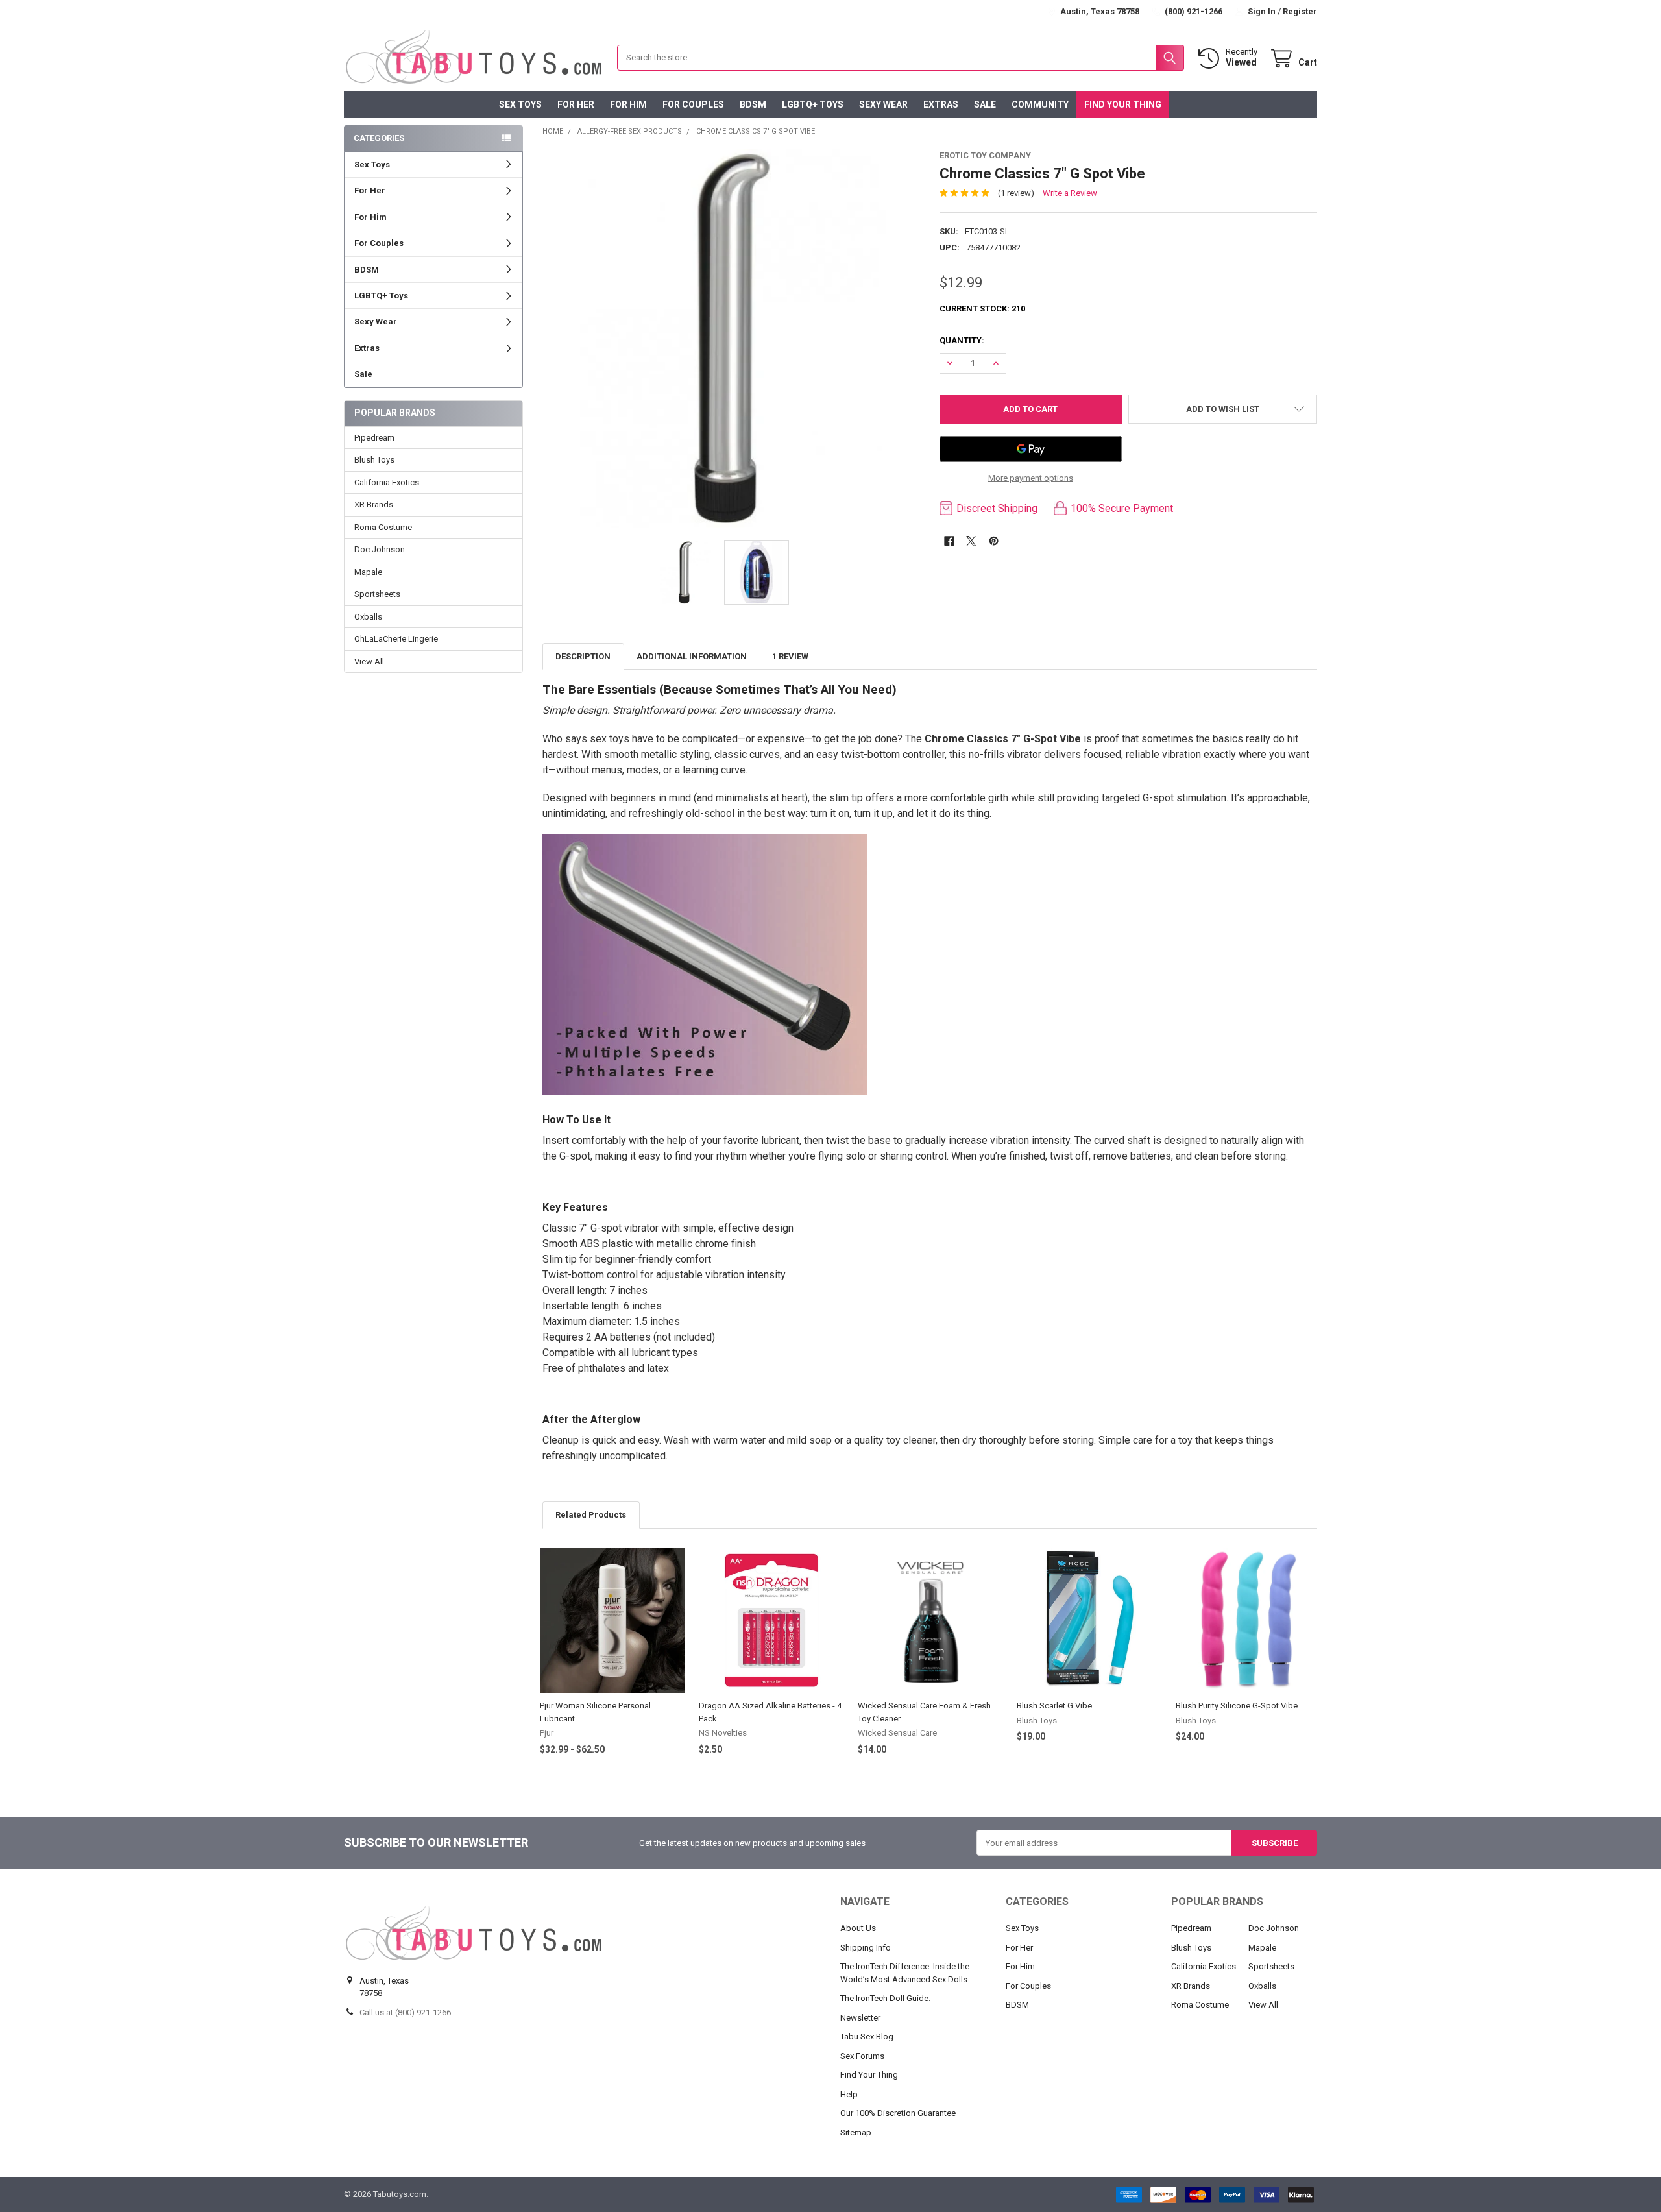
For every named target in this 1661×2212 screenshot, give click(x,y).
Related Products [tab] (591, 1515)
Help (849, 2094)
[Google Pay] (1031, 449)
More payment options (1031, 478)
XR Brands (374, 504)
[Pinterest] (994, 541)
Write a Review (1070, 193)
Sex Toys (520, 104)
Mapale (368, 572)
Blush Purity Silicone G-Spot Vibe (1237, 1706)
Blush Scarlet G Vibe (1054, 1706)
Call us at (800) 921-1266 (405, 2012)
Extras (941, 104)
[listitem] (732, 338)
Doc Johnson (380, 549)
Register (1300, 11)
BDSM (753, 104)
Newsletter (860, 2018)
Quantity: (962, 340)
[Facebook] (949, 541)
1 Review (790, 656)
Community (1040, 104)
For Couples (693, 104)
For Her (576, 104)
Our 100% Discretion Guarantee (898, 2113)
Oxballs (368, 617)
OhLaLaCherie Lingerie (396, 639)
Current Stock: (982, 309)
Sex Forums (862, 2056)
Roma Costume (383, 527)
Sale (985, 104)
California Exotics (387, 482)
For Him (628, 104)
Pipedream (374, 438)
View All (369, 662)
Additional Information (692, 656)
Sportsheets (377, 594)
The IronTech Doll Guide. (885, 1998)
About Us (858, 1928)
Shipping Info (866, 1948)
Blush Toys (374, 460)
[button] (1223, 409)
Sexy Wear (883, 104)
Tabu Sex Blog (867, 2036)
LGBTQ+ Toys (813, 104)
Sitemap (856, 2133)
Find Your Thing (1123, 104)
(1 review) (1016, 193)
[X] (971, 541)
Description (583, 656)
